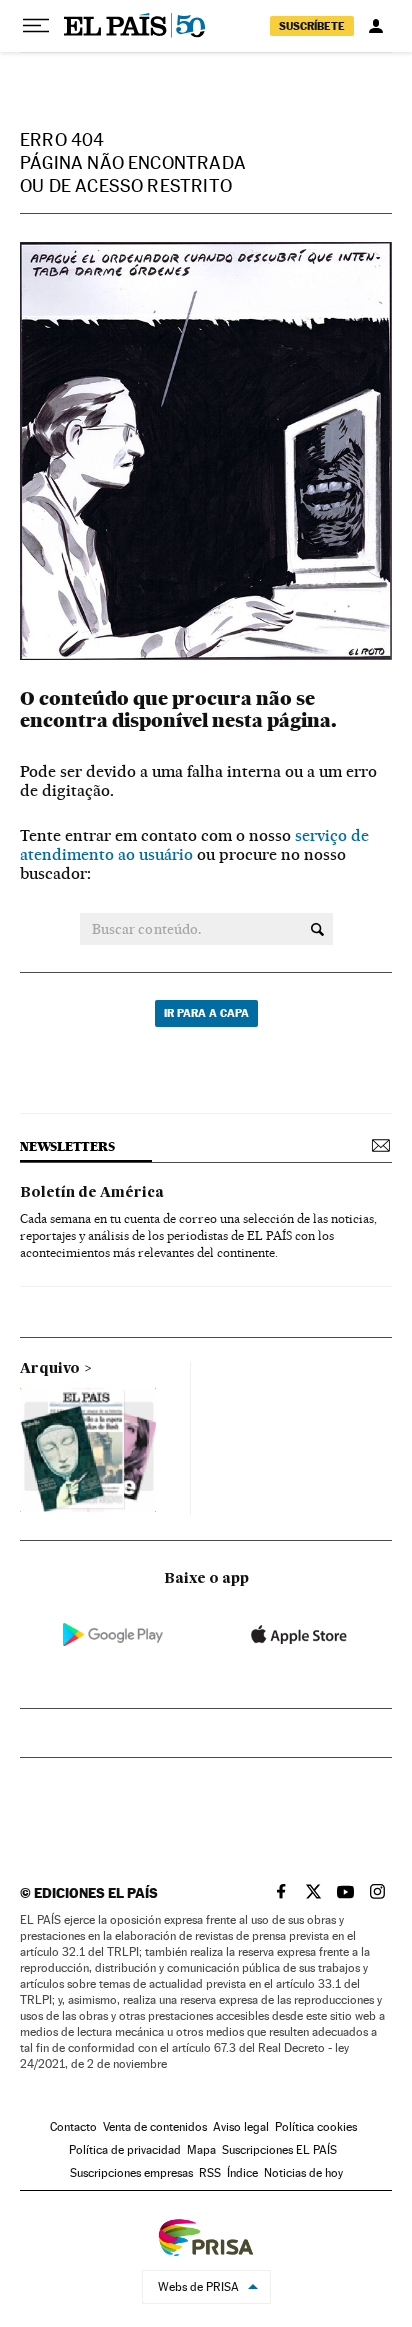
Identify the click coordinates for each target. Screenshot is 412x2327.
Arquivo (50, 1369)
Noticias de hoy (303, 2173)
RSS (210, 2173)
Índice (242, 2173)
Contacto (73, 2127)
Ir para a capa (206, 1013)
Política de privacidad (125, 2150)
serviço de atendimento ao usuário (194, 845)
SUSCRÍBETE (312, 26)
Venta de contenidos (155, 2127)
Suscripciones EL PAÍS (279, 2150)
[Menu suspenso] (36, 26)
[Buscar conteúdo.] (317, 929)
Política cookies (316, 2127)
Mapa (201, 2150)
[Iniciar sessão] (376, 26)
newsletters (67, 1146)
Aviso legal (241, 2127)
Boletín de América (92, 1193)
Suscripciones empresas (131, 2173)
